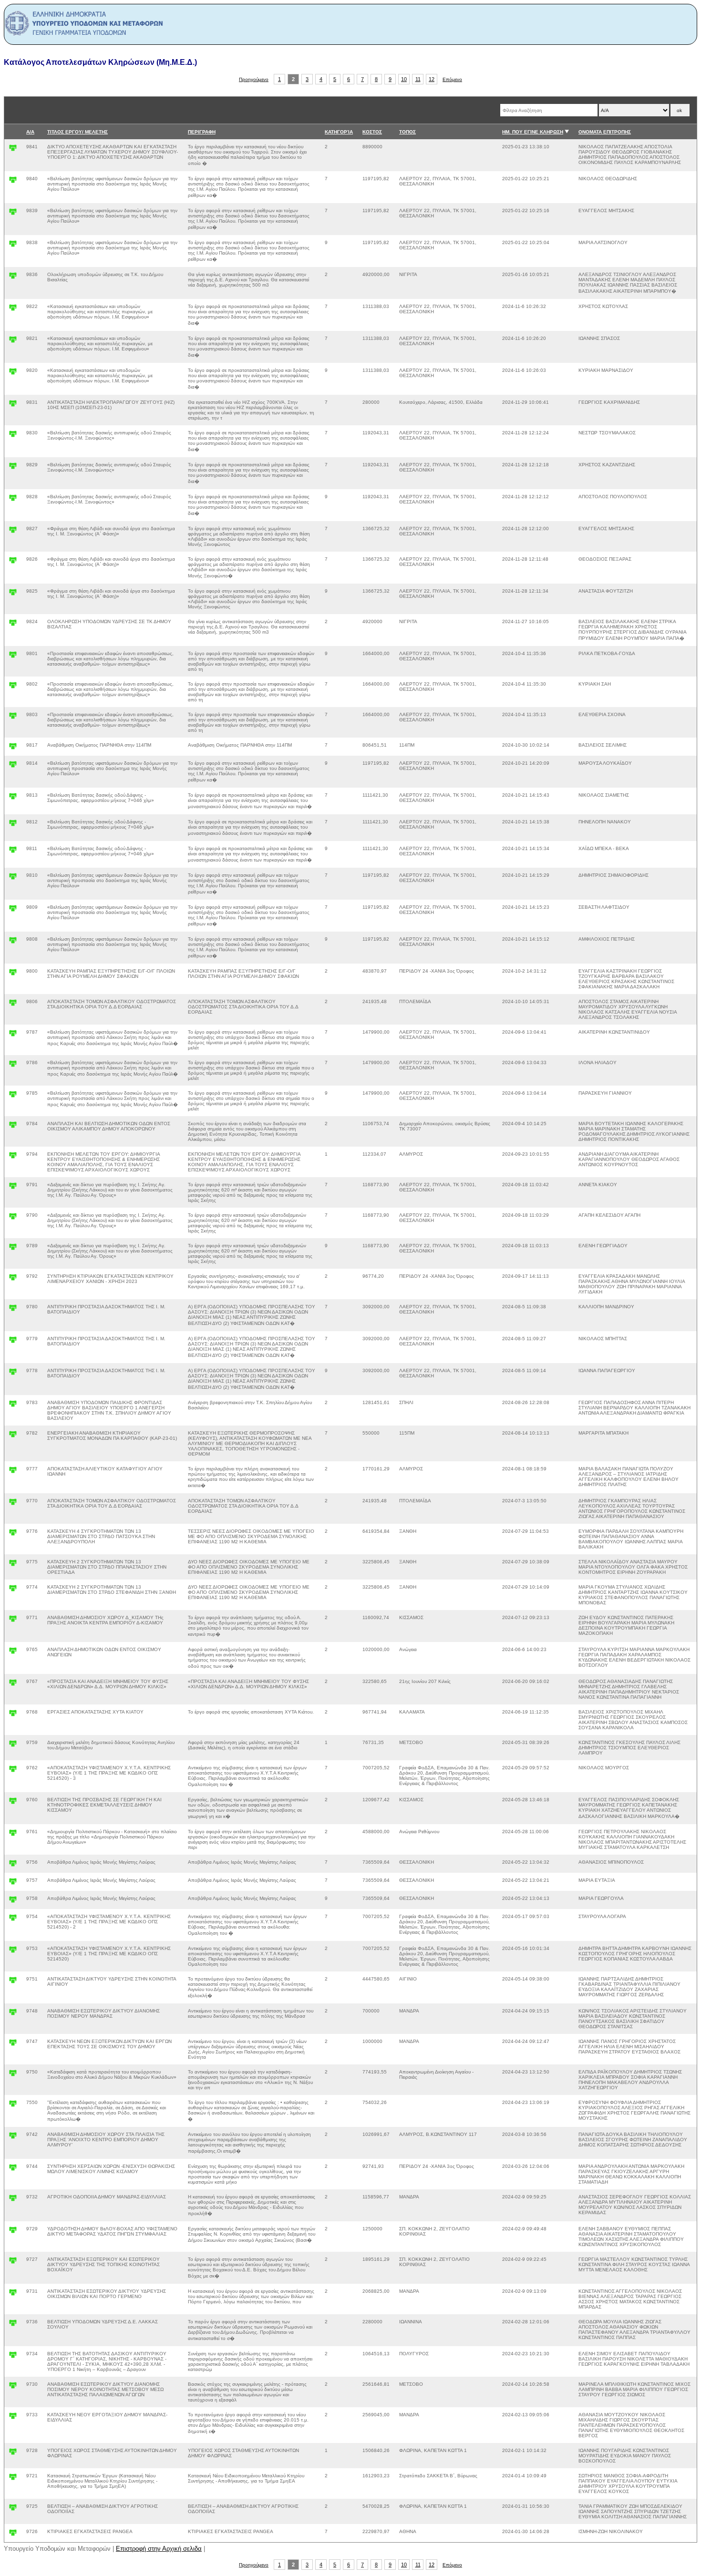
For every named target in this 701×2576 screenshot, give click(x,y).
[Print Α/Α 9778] (13, 1374)
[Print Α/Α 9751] (13, 1982)
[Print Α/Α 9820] (13, 374)
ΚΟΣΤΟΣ (372, 132)
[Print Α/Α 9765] (13, 1653)
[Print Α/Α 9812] (13, 825)
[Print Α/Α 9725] (13, 2509)
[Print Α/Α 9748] (13, 2014)
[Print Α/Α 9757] (13, 1883)
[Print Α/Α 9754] (13, 1920)
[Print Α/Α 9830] (13, 436)
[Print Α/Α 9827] (13, 532)
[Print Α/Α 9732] (13, 2200)
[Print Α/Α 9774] (13, 1590)
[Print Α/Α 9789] (13, 1249)
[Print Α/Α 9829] (13, 468)
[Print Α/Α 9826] (13, 562)
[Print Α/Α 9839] (13, 214)
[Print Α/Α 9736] (13, 2325)
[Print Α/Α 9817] (13, 748)
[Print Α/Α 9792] (13, 1279)
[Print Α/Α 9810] (13, 878)
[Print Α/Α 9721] (13, 2479)
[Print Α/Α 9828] (13, 500)
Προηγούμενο (254, 79)
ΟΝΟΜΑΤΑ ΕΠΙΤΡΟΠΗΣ (605, 132)
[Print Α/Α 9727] (13, 2263)
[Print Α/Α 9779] (13, 1342)
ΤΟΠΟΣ (407, 132)
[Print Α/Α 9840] (13, 182)
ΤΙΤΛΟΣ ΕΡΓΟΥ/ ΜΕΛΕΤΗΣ (77, 132)
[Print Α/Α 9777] (13, 1472)
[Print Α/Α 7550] (13, 2106)
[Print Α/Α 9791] (13, 1188)
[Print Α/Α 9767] (13, 1685)
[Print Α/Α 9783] (13, 1406)
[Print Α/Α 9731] (13, 2294)
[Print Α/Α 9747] (13, 2045)
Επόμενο (452, 79)
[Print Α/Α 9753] (13, 1952)
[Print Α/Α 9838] (13, 246)
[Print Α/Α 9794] (13, 1157)
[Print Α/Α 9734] (13, 2357)
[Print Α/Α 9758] (13, 1902)
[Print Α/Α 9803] (13, 718)
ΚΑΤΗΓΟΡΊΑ (339, 132)
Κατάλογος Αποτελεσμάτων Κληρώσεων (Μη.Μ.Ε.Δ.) (100, 62)
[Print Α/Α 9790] (13, 1218)
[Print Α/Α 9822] (13, 310)
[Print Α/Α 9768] (13, 1715)
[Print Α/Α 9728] (13, 2454)
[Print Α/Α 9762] (13, 1771)
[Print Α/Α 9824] (13, 625)
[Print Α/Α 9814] (13, 766)
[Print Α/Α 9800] (13, 974)
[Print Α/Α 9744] (13, 2170)
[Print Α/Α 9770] (13, 1504)
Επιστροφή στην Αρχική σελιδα (159, 2549)
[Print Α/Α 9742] (13, 2138)
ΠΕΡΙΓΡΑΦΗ (202, 132)
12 (432, 79)
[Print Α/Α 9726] (13, 2535)
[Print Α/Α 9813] (13, 798)
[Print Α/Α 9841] (13, 150)
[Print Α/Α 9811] (13, 852)
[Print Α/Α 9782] (13, 1436)
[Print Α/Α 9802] (13, 687)
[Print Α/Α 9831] (13, 405)
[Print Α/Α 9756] (13, 1865)
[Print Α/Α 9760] (13, 1803)
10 (404, 79)
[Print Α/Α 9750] (13, 2075)
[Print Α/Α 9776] (13, 1534)
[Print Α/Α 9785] (13, 1096)
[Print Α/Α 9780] (13, 1310)
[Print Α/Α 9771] (13, 1621)
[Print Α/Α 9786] (13, 1066)
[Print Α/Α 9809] (13, 910)
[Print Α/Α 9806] (13, 1005)
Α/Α (30, 132)
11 (418, 79)
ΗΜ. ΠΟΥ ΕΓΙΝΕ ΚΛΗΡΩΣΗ (533, 132)
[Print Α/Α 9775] (13, 1565)
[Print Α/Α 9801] (13, 657)
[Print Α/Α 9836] (13, 278)
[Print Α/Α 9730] (13, 2387)
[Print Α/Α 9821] (13, 342)
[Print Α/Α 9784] (13, 1127)
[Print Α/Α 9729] (13, 2232)
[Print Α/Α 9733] (13, 2418)
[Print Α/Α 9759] (13, 1746)
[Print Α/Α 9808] (13, 942)
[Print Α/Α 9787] (13, 1035)
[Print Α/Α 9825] (13, 594)
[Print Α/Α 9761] (13, 1835)
